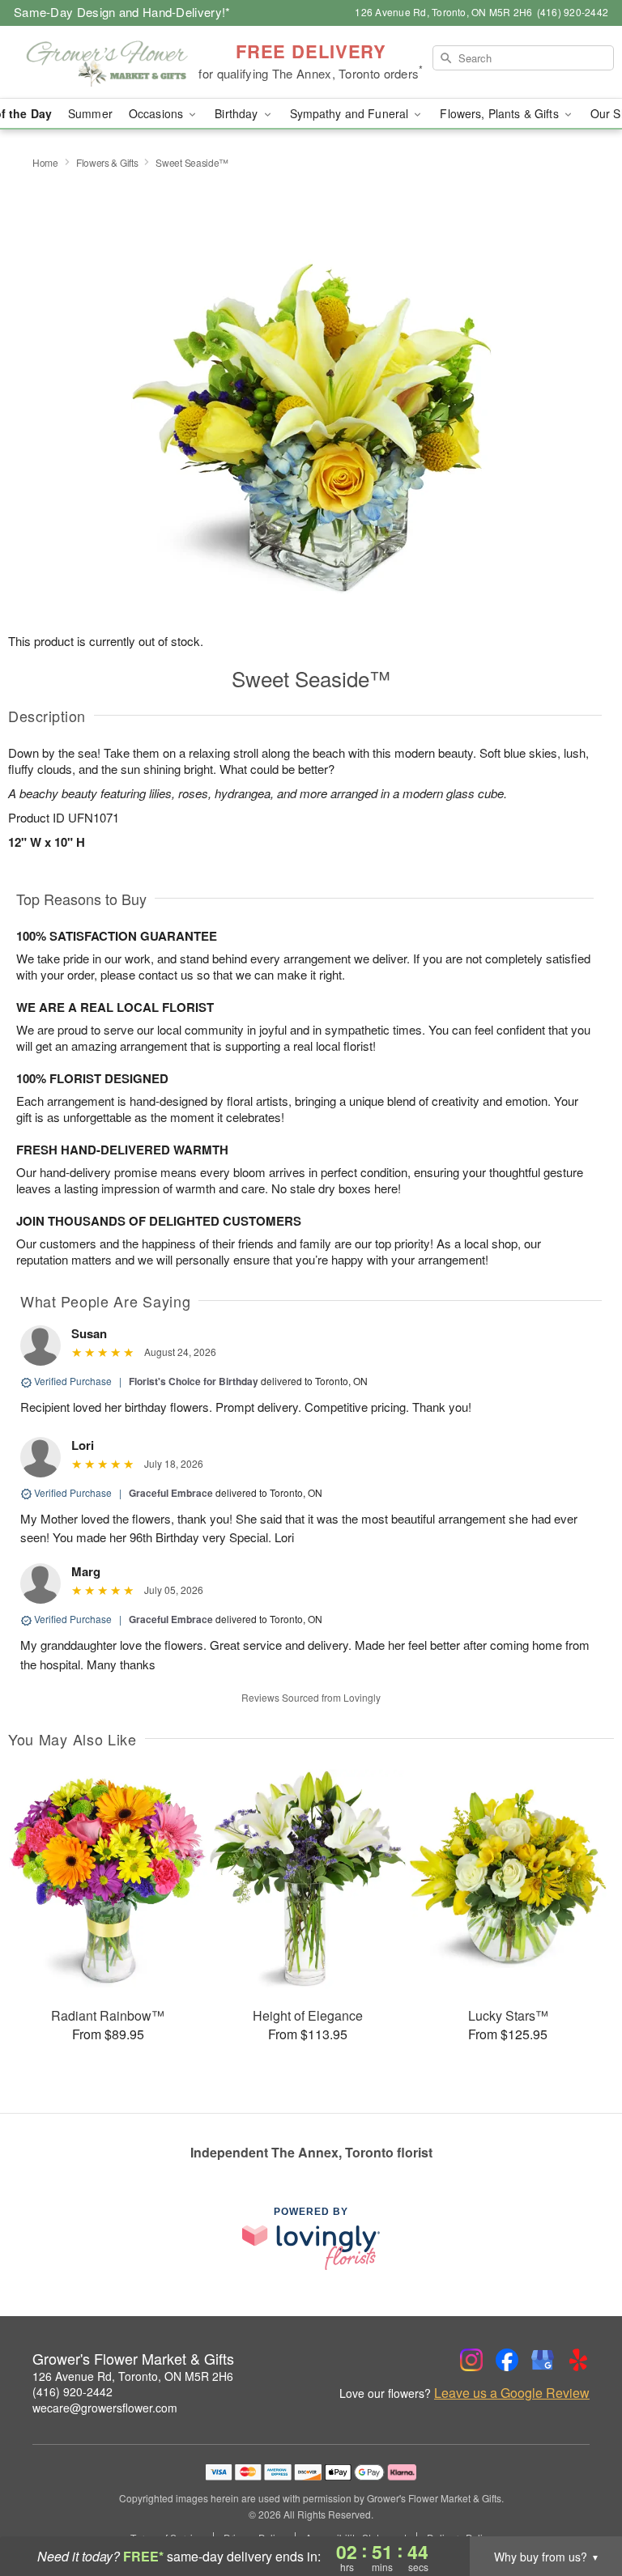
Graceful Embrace (171, 1493)
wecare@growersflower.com (105, 2408)
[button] (579, 2507)
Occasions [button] (158, 113)
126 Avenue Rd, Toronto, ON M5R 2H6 (133, 2376)
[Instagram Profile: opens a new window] (471, 2360)
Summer (90, 113)
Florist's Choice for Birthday (194, 1381)
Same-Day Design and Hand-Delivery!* (122, 12)
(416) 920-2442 (72, 2391)
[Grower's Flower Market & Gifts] (107, 62)
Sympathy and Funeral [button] (351, 113)
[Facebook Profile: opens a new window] (507, 2360)
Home (45, 162)
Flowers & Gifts (107, 162)
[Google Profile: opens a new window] (543, 2360)
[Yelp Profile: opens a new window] (578, 2360)
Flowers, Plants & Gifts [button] (501, 113)
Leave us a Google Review (512, 2393)
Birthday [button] (238, 113)
